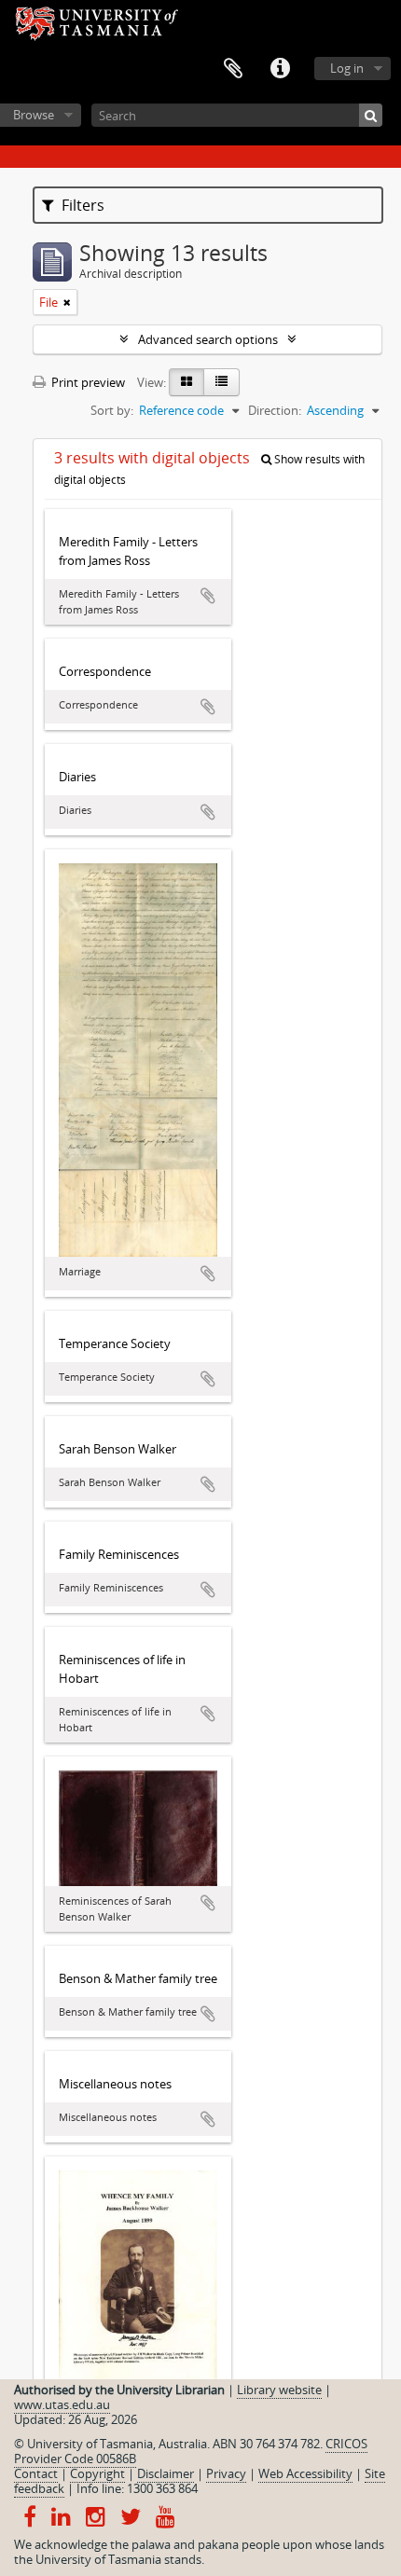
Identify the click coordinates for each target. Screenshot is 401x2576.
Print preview (87, 382)
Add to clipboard (208, 596)
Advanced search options (208, 339)
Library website (279, 2390)
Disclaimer (166, 2473)
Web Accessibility (305, 2473)
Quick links (280, 69)
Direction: (275, 410)
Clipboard (233, 69)
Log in (347, 68)
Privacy (226, 2473)
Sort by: (112, 410)
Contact (36, 2473)
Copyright (97, 2473)
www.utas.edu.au (62, 2404)
